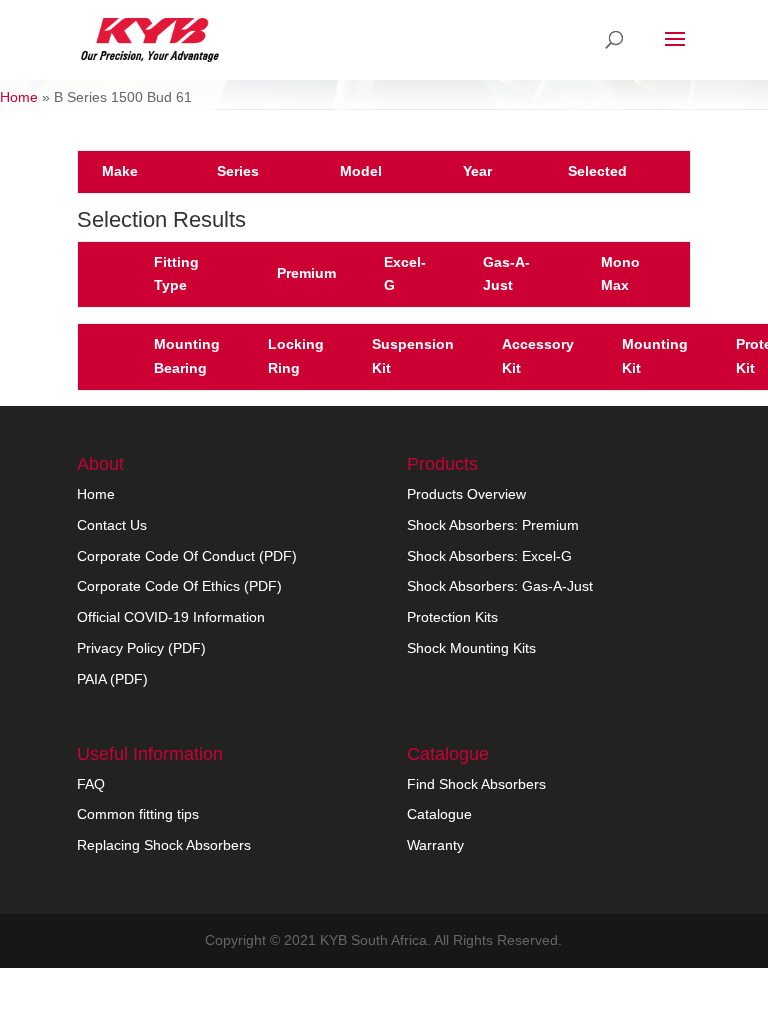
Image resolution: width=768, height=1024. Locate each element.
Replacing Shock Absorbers (164, 845)
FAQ (91, 784)
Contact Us (112, 525)
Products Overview (466, 494)
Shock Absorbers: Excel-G (489, 556)
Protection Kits (452, 617)
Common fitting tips (138, 814)
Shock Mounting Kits (471, 648)
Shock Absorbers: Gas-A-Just (500, 586)
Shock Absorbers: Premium (493, 525)
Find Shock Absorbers (476, 784)
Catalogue (439, 814)
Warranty (435, 845)
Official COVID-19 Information (171, 617)
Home (19, 97)
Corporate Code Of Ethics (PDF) (179, 586)
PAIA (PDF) (112, 679)
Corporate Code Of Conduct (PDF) (187, 556)
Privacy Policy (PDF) (141, 648)
